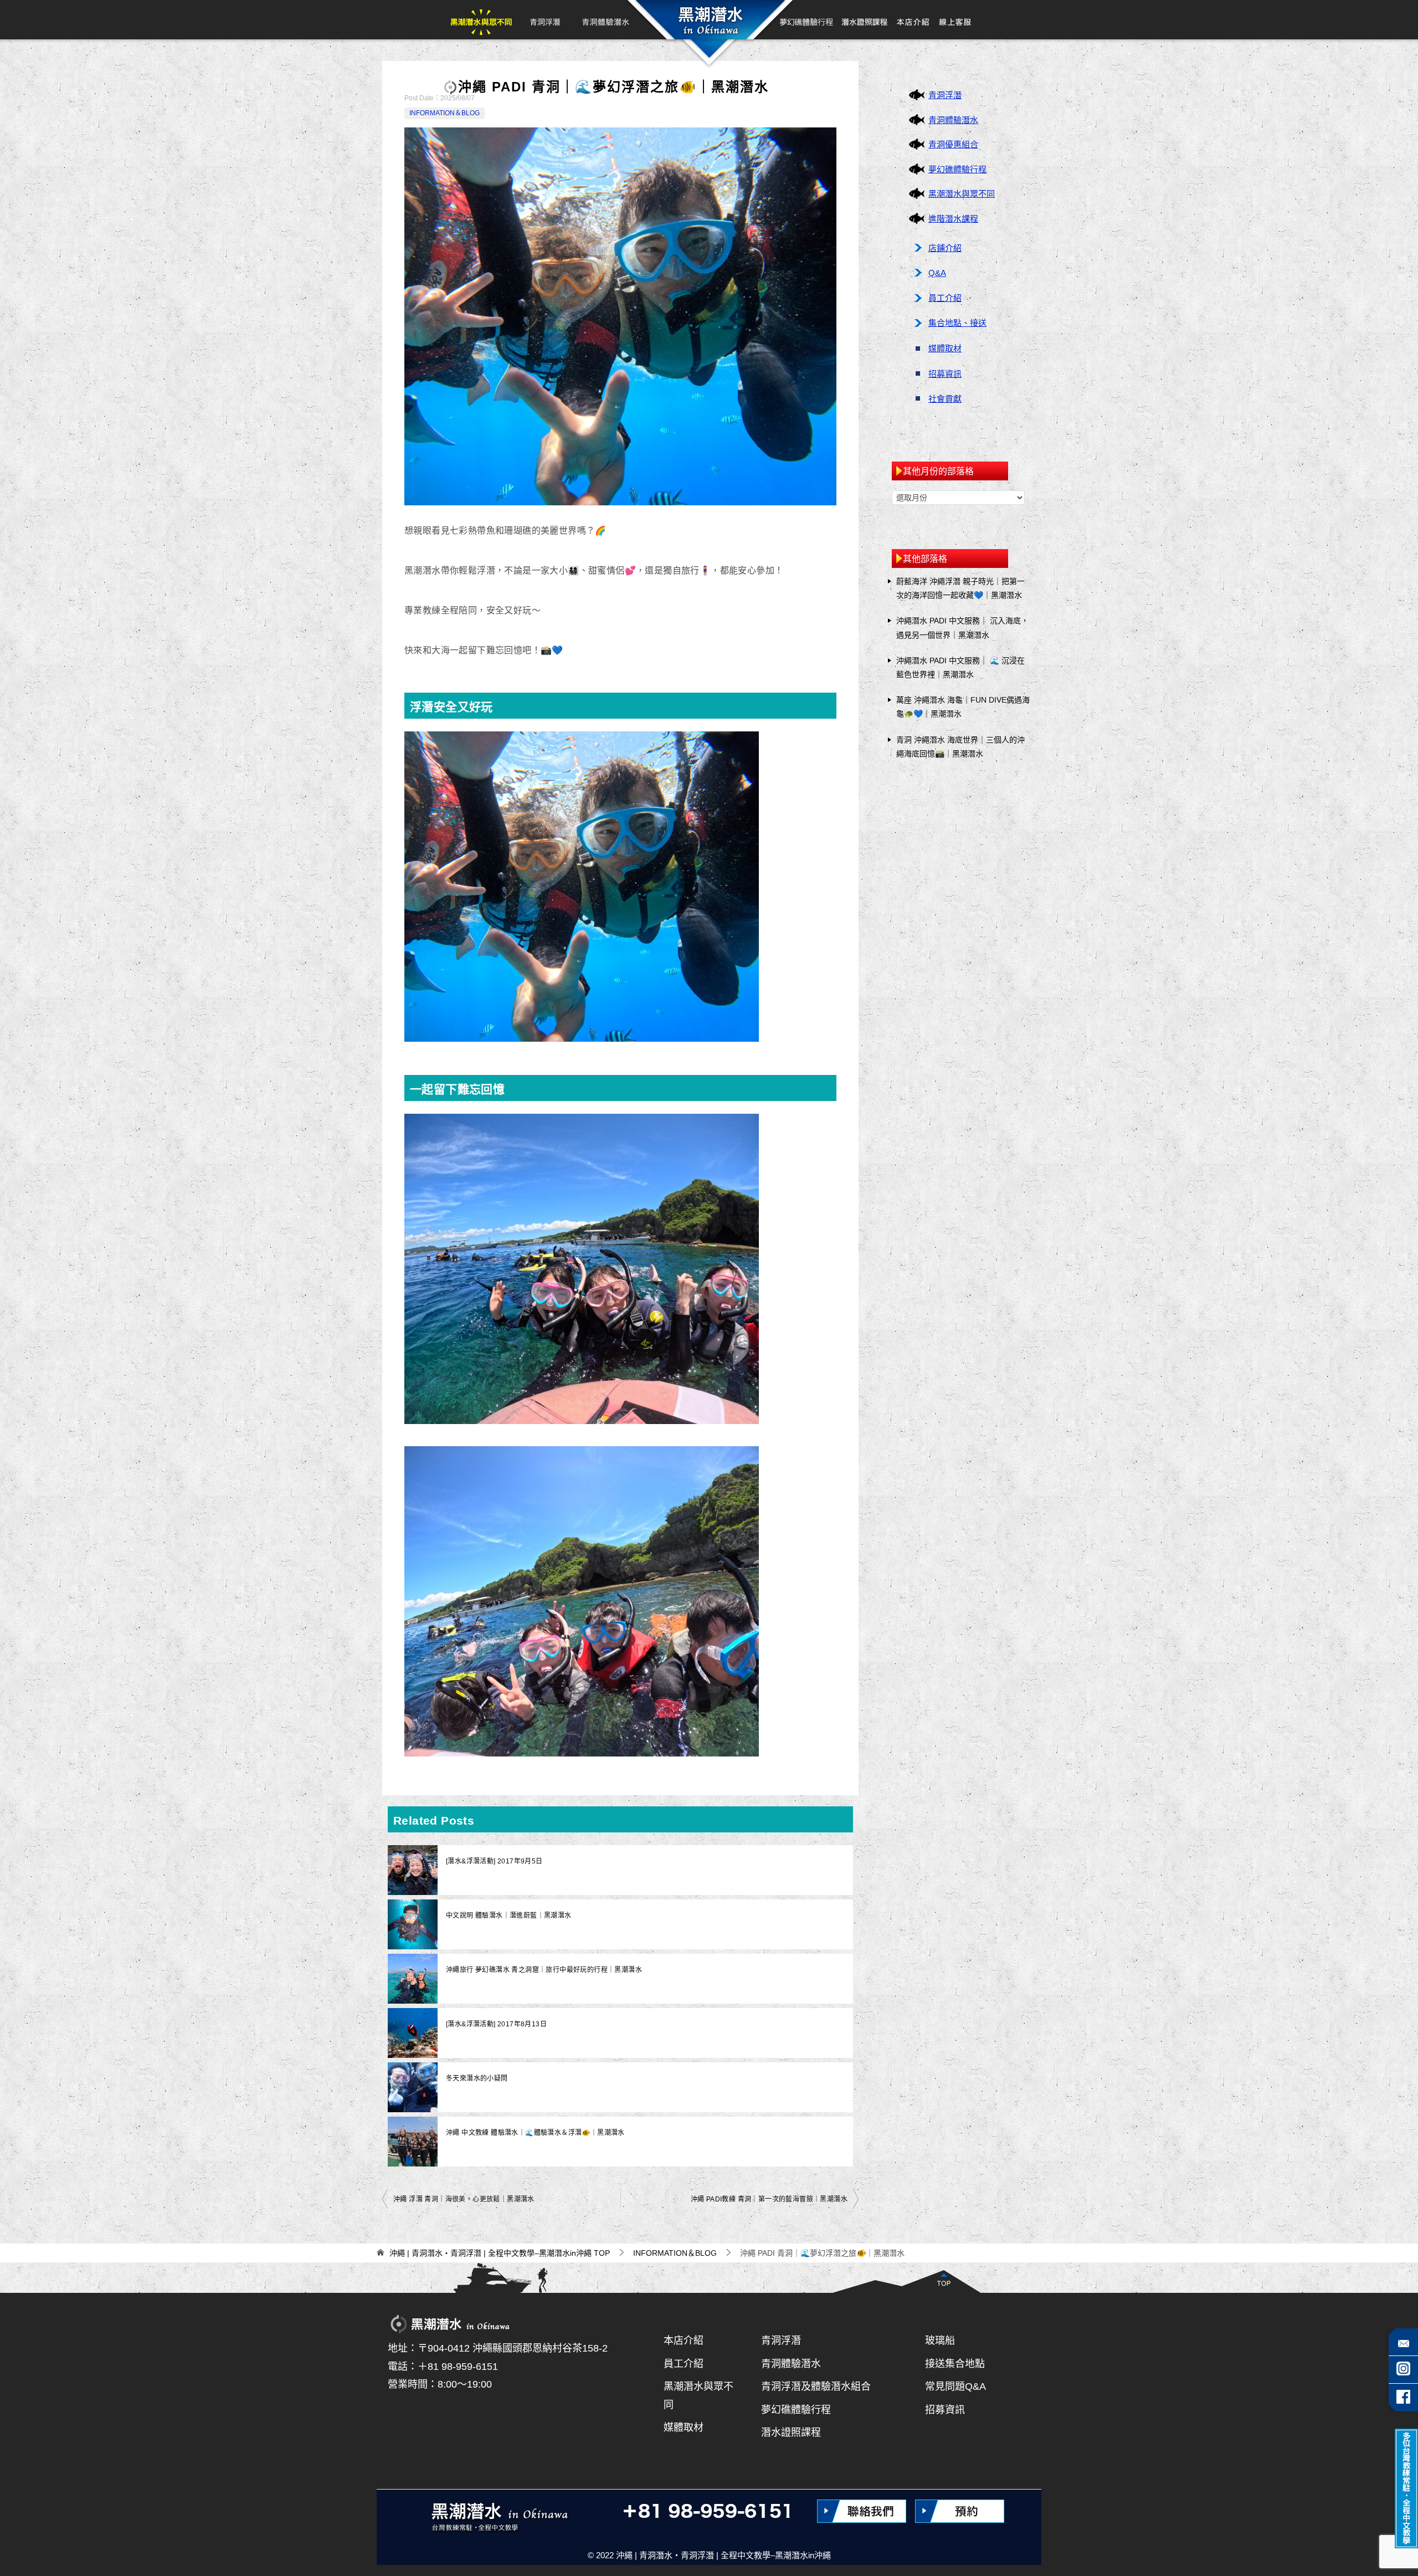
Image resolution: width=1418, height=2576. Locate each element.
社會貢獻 (945, 399)
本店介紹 (913, 20)
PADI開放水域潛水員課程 (865, 20)
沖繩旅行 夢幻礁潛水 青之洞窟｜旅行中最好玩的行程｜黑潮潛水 (544, 1970)
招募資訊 (945, 374)
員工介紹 (945, 298)
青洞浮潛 (544, 20)
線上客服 (955, 20)
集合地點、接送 (957, 323)
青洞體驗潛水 (605, 20)
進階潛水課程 (953, 219)
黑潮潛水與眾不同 (481, 20)
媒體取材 (945, 348)
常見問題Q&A (955, 2386)
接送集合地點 (955, 2364)
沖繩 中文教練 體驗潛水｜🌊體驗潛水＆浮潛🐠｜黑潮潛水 (535, 2133)
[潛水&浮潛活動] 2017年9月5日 (494, 1861)
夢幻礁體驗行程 (807, 20)
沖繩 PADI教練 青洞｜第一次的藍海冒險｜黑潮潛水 (769, 2199)
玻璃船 (940, 2341)
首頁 (708, 20)
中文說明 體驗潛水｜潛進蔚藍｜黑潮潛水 (509, 1916)
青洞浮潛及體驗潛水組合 (816, 2386)
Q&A (937, 273)
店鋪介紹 (945, 248)
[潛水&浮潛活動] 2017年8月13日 (496, 2024)
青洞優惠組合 (953, 144)
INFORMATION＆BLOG (445, 113)
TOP (500, 2253)
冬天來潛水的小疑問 (477, 2078)
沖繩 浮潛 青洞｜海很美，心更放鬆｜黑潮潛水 (464, 2199)
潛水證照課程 (791, 2432)
